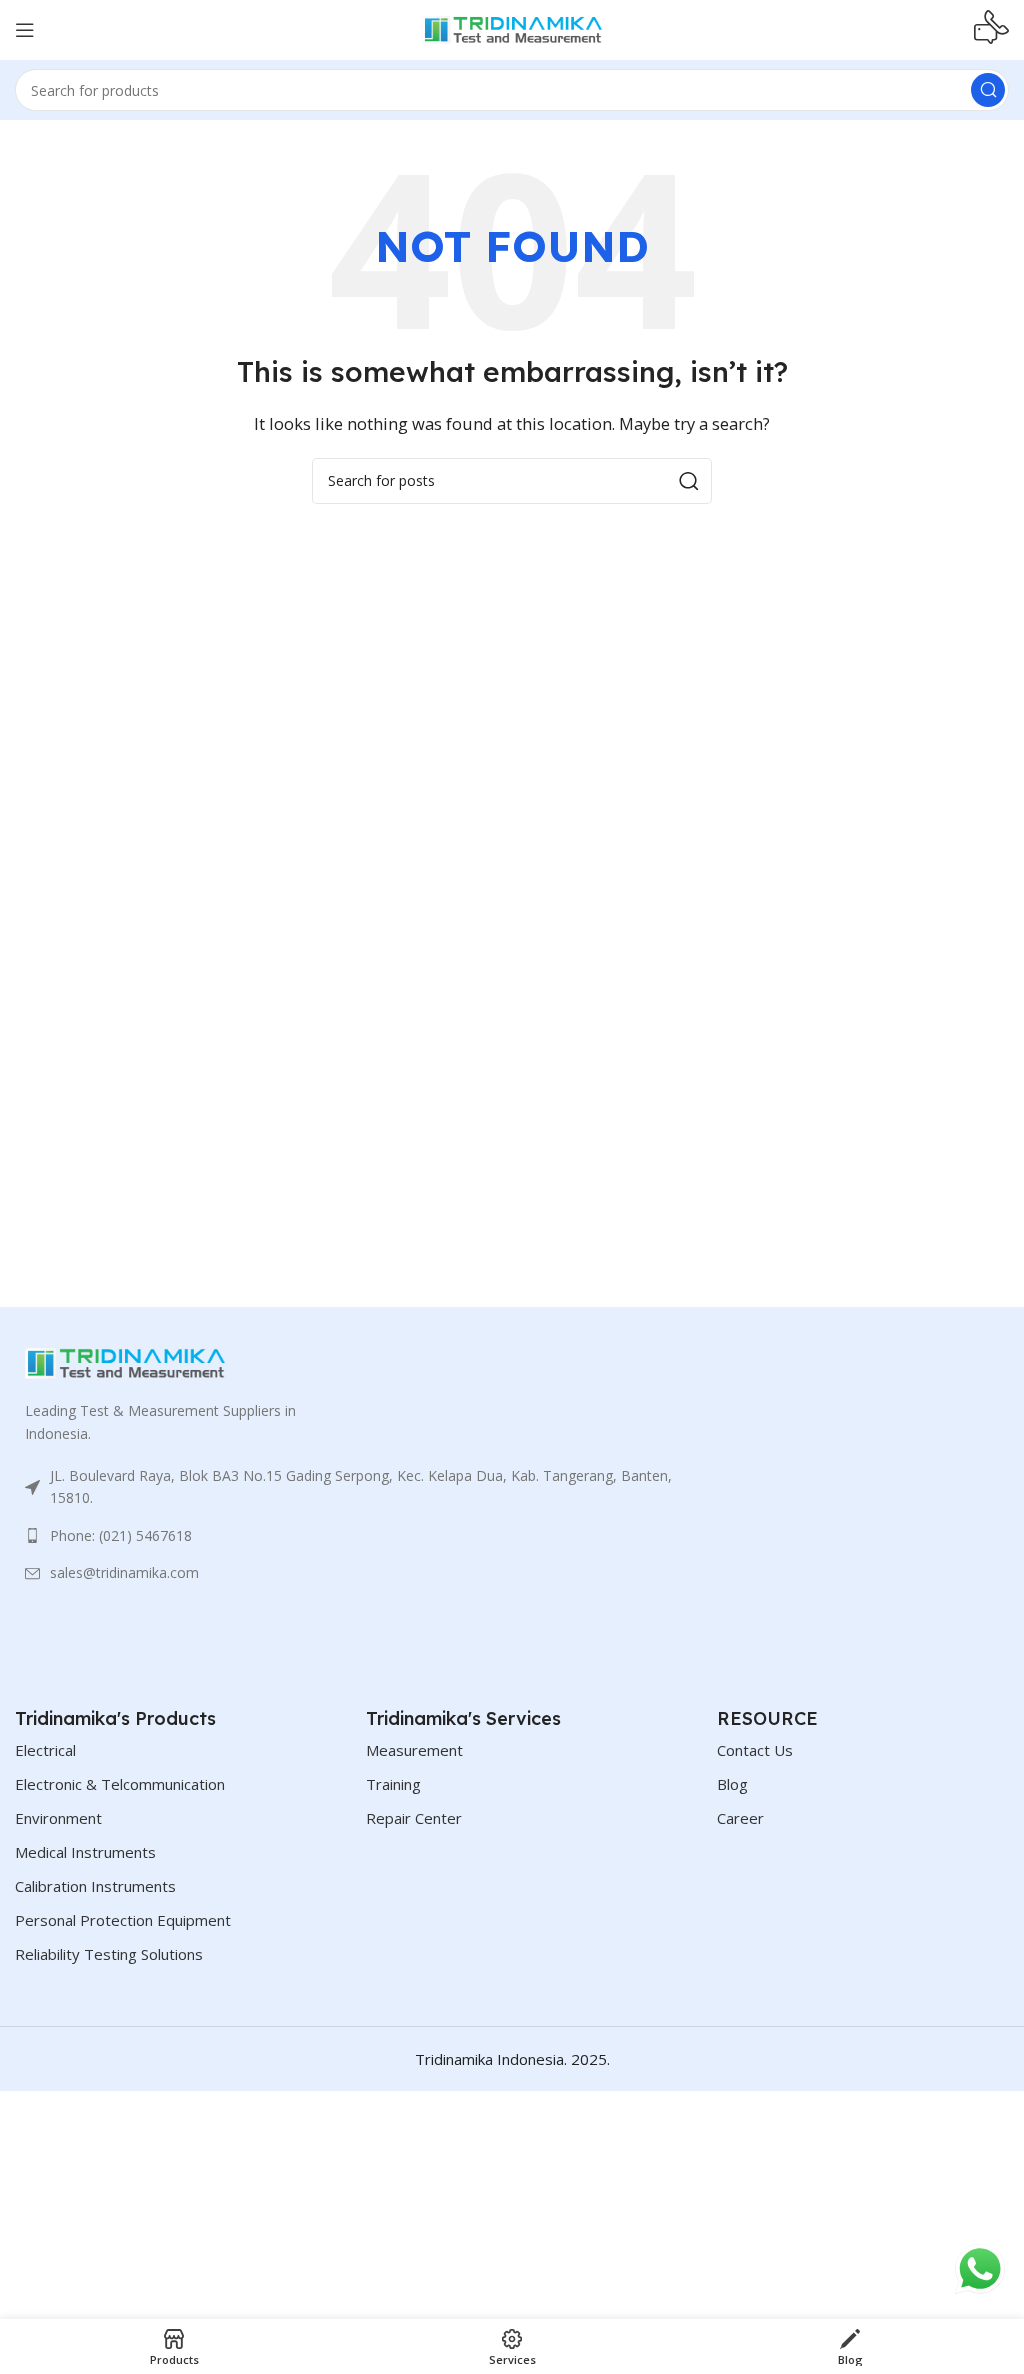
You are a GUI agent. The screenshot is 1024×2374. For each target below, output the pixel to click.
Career (740, 1818)
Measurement (414, 1750)
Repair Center (414, 1818)
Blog (732, 1784)
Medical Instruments (85, 1852)
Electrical (45, 1750)
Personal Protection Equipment (123, 1920)
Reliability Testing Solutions (109, 1954)
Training (393, 1784)
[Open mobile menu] (25, 30)
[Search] (988, 90)
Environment (58, 1818)
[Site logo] (512, 28)
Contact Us (755, 1750)
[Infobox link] (991, 30)
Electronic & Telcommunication (120, 1784)
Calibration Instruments (95, 1886)
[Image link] (125, 1362)
